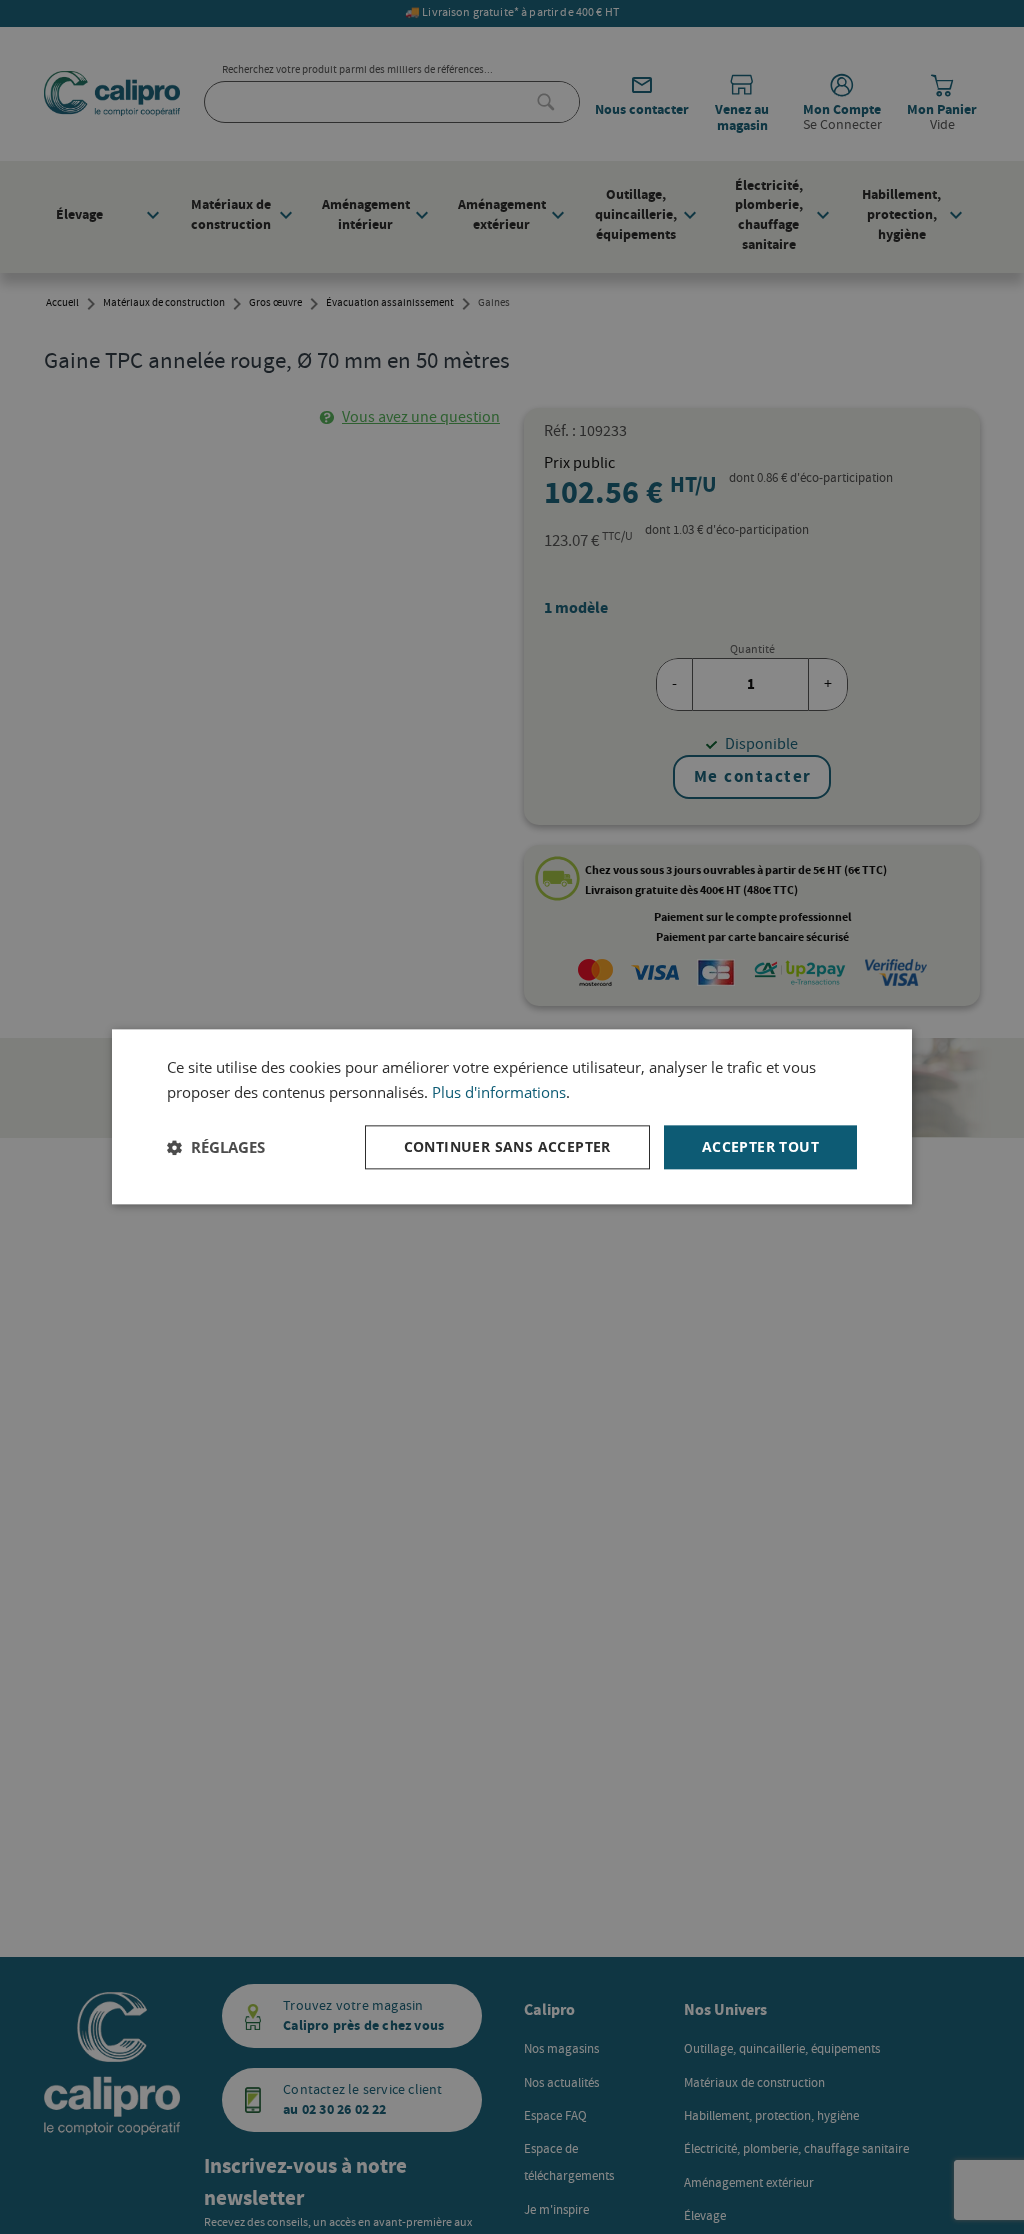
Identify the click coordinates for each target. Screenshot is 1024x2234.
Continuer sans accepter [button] (507, 1146)
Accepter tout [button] (760, 1146)
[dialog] (512, 1116)
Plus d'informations (499, 1092)
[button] (216, 1147)
